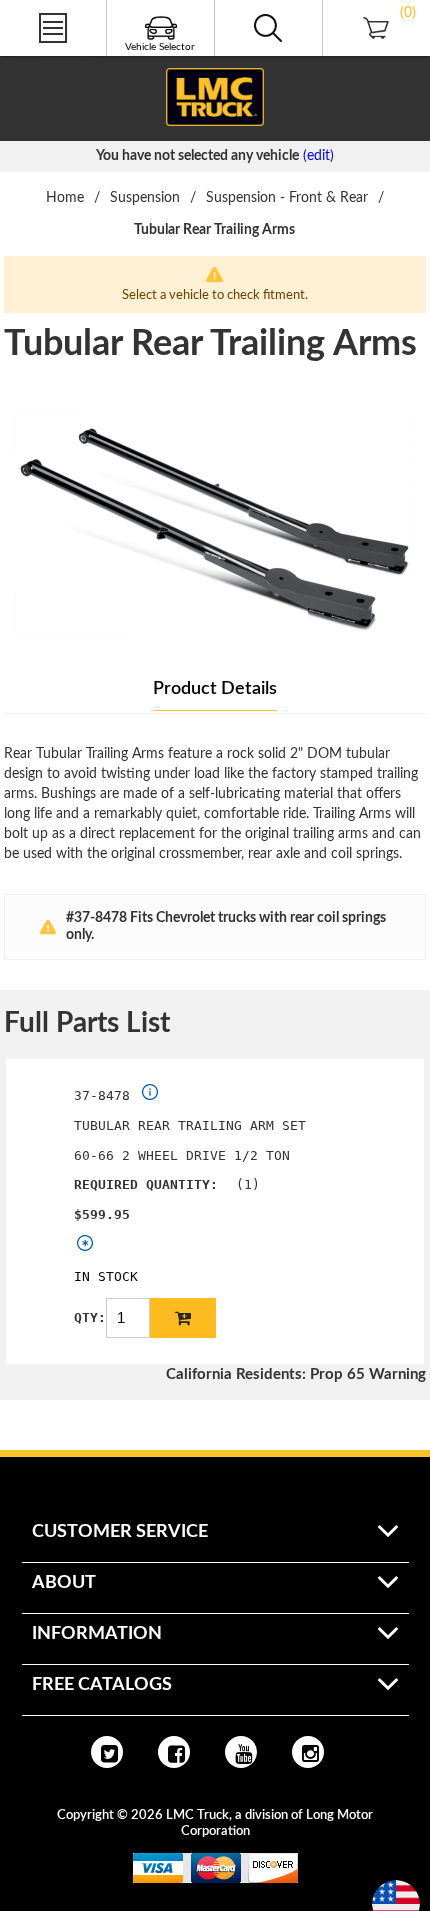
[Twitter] (107, 1752)
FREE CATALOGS (53, 59)
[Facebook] (174, 1752)
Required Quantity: (146, 1184)
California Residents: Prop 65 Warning (296, 1374)
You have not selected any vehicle (197, 156)
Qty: (90, 1317)
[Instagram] (308, 1752)
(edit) (318, 156)
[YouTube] (241, 1752)
